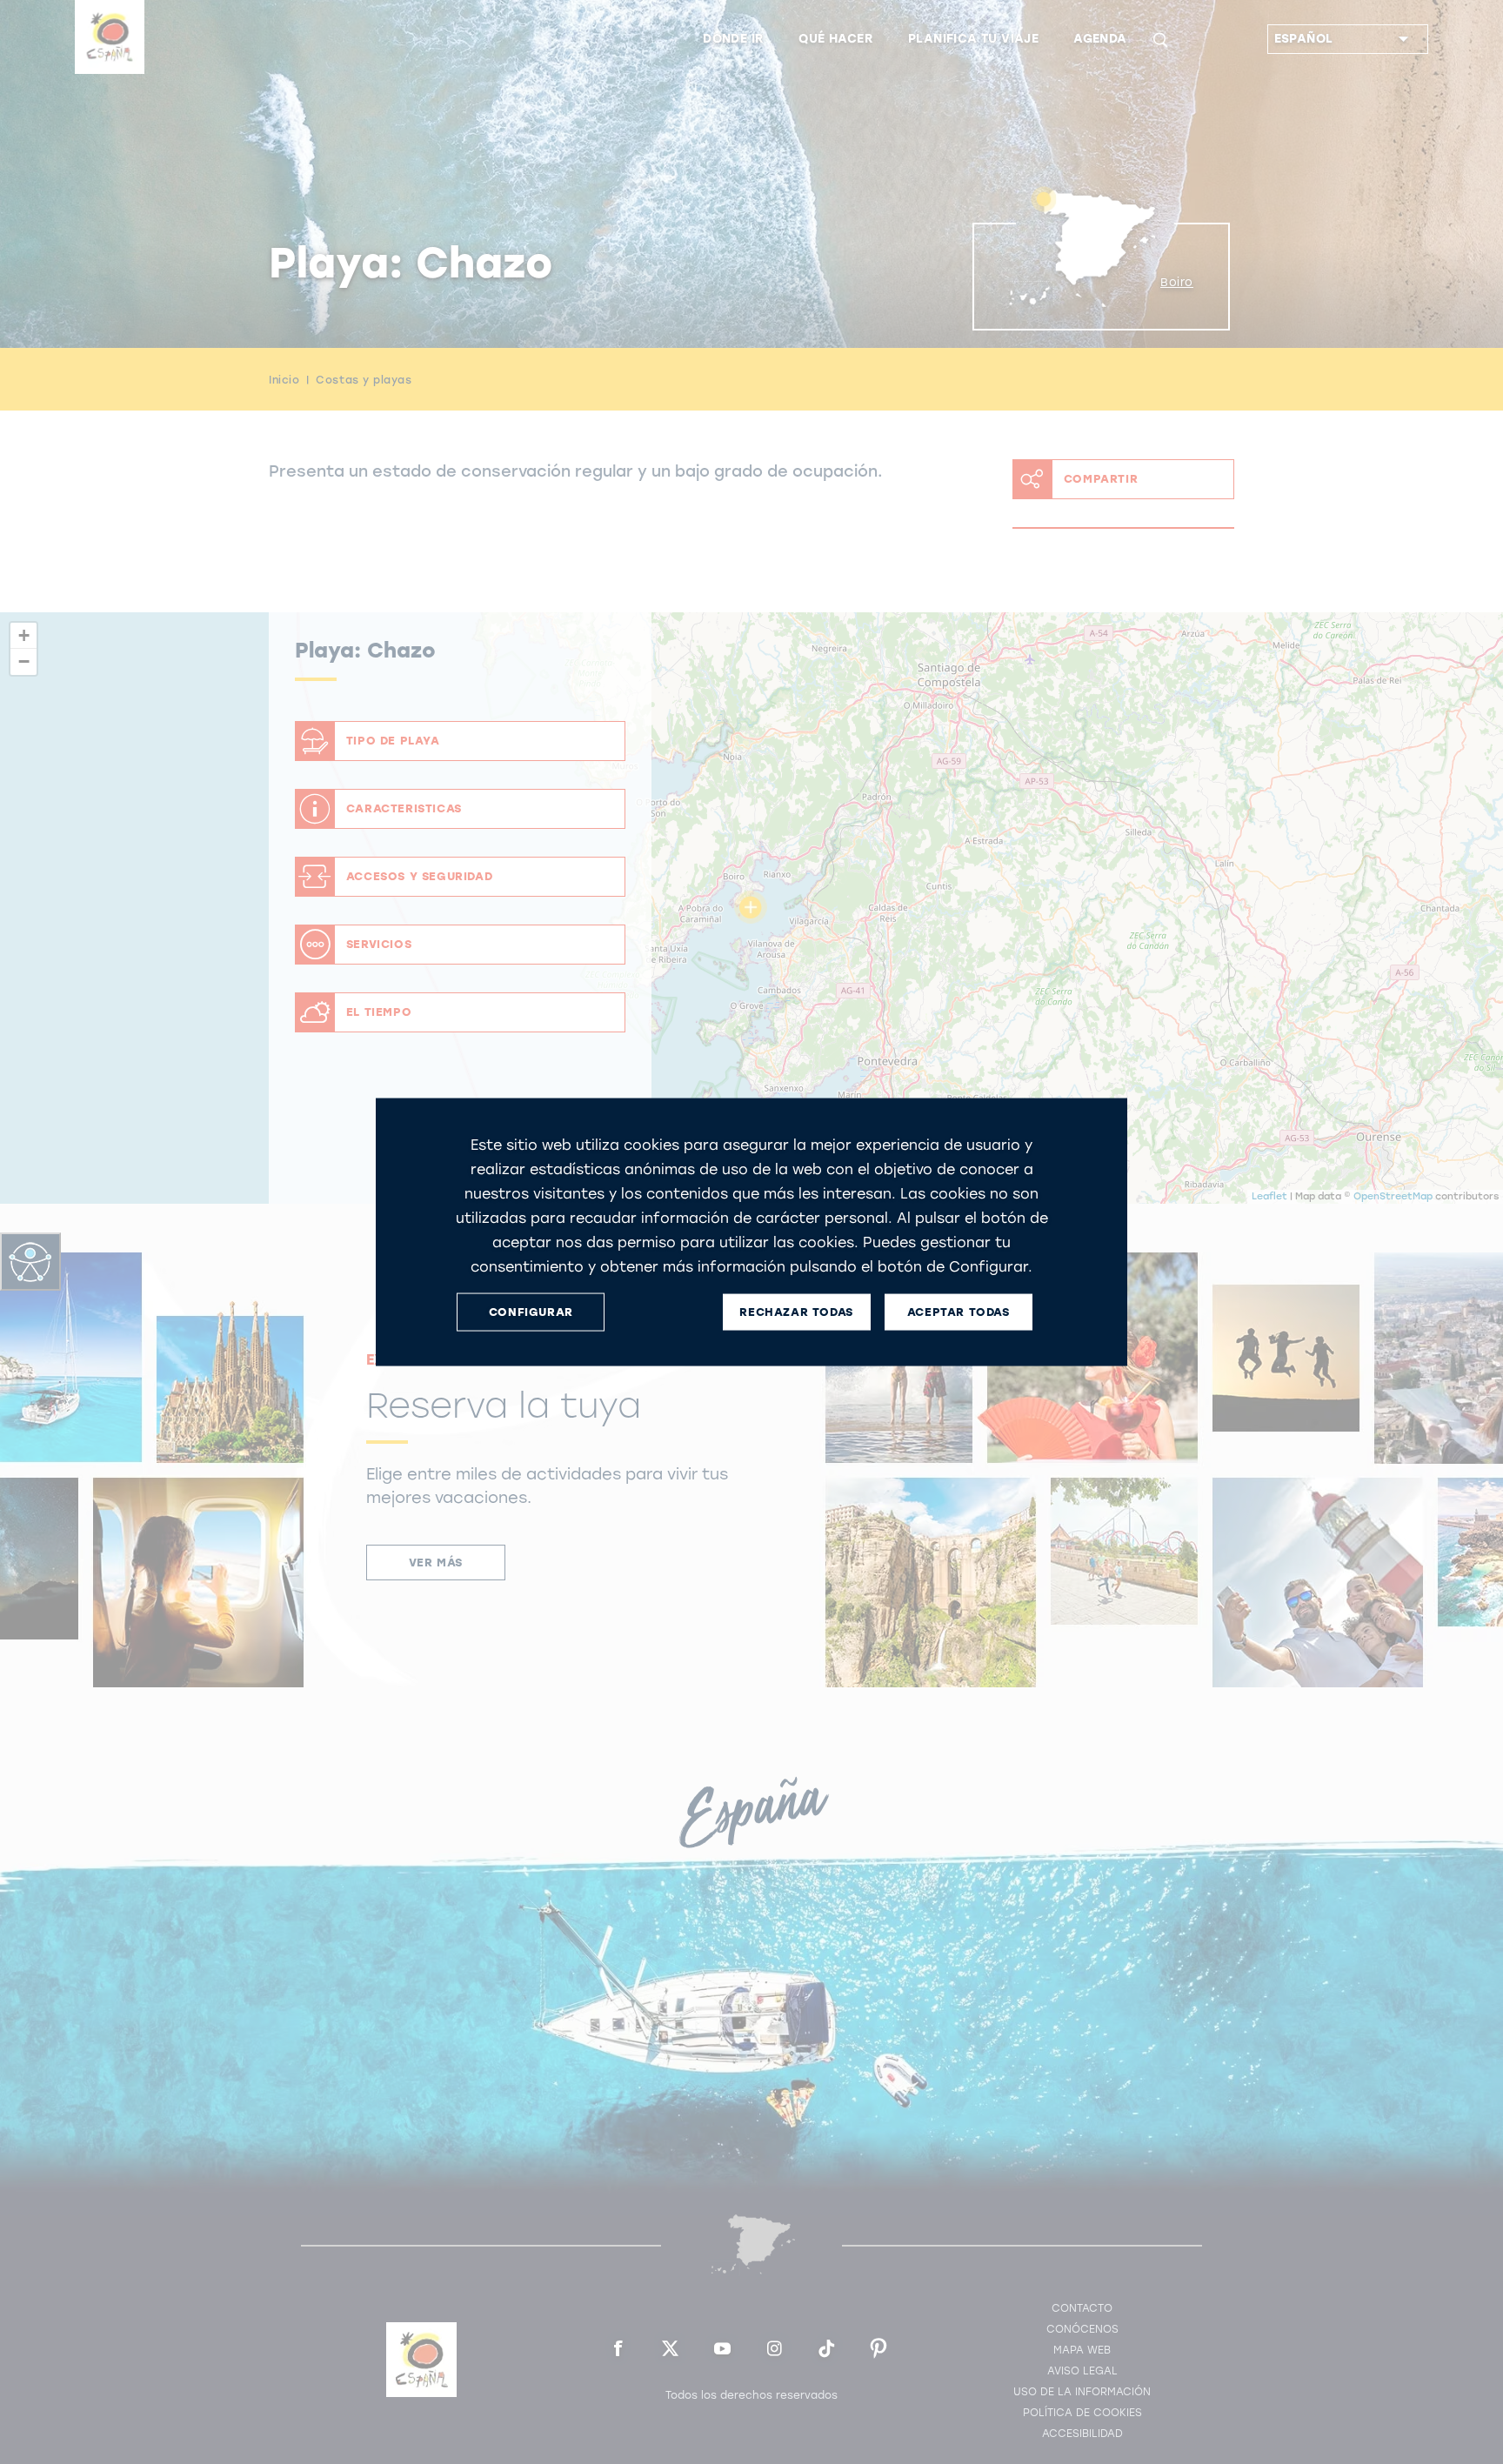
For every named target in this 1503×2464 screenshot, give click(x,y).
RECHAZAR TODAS (796, 1312)
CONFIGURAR (531, 1312)
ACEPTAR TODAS (959, 1312)
